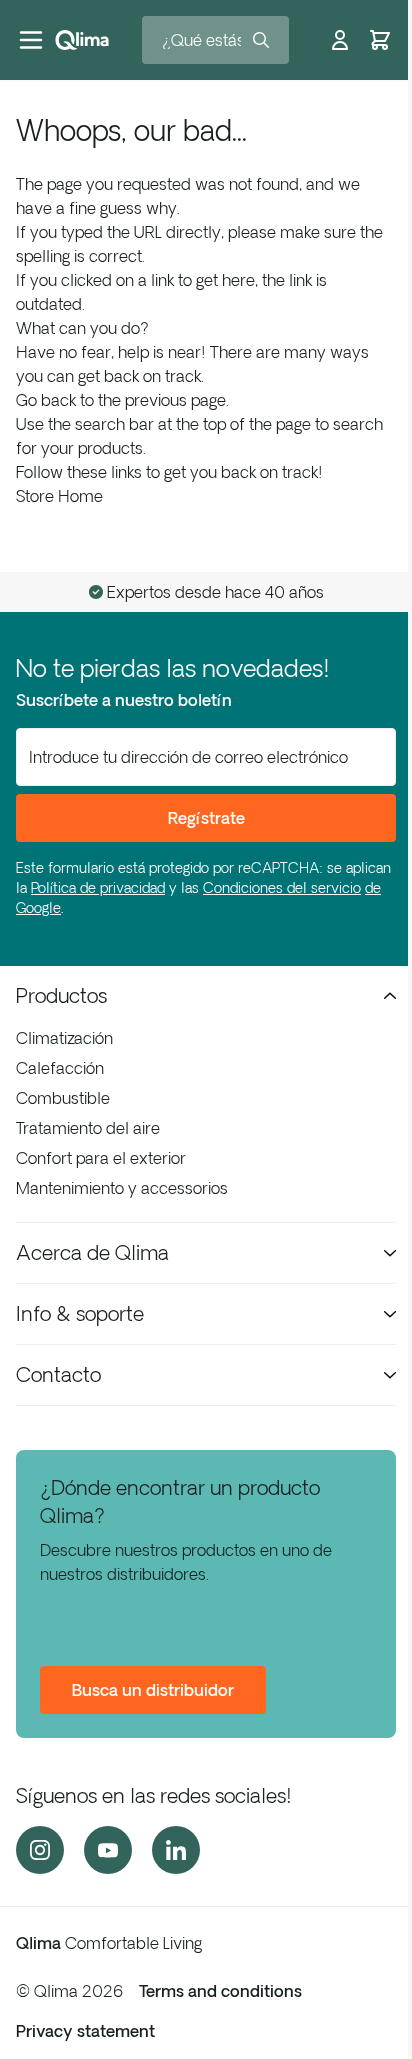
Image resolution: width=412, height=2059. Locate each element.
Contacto (58, 1374)
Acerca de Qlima (92, 1252)
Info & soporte (80, 1313)
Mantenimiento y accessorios (122, 1188)
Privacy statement (85, 2031)
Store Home (59, 496)
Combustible (63, 1098)
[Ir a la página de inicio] (82, 40)
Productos (61, 995)
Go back (46, 400)
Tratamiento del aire (88, 1128)
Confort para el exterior (101, 1158)
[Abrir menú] (31, 40)
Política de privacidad (98, 888)
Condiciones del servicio (282, 888)
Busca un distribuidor (153, 1690)
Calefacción (60, 1068)
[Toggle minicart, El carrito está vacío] (380, 40)
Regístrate (206, 818)
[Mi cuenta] (340, 40)
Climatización (64, 1038)
